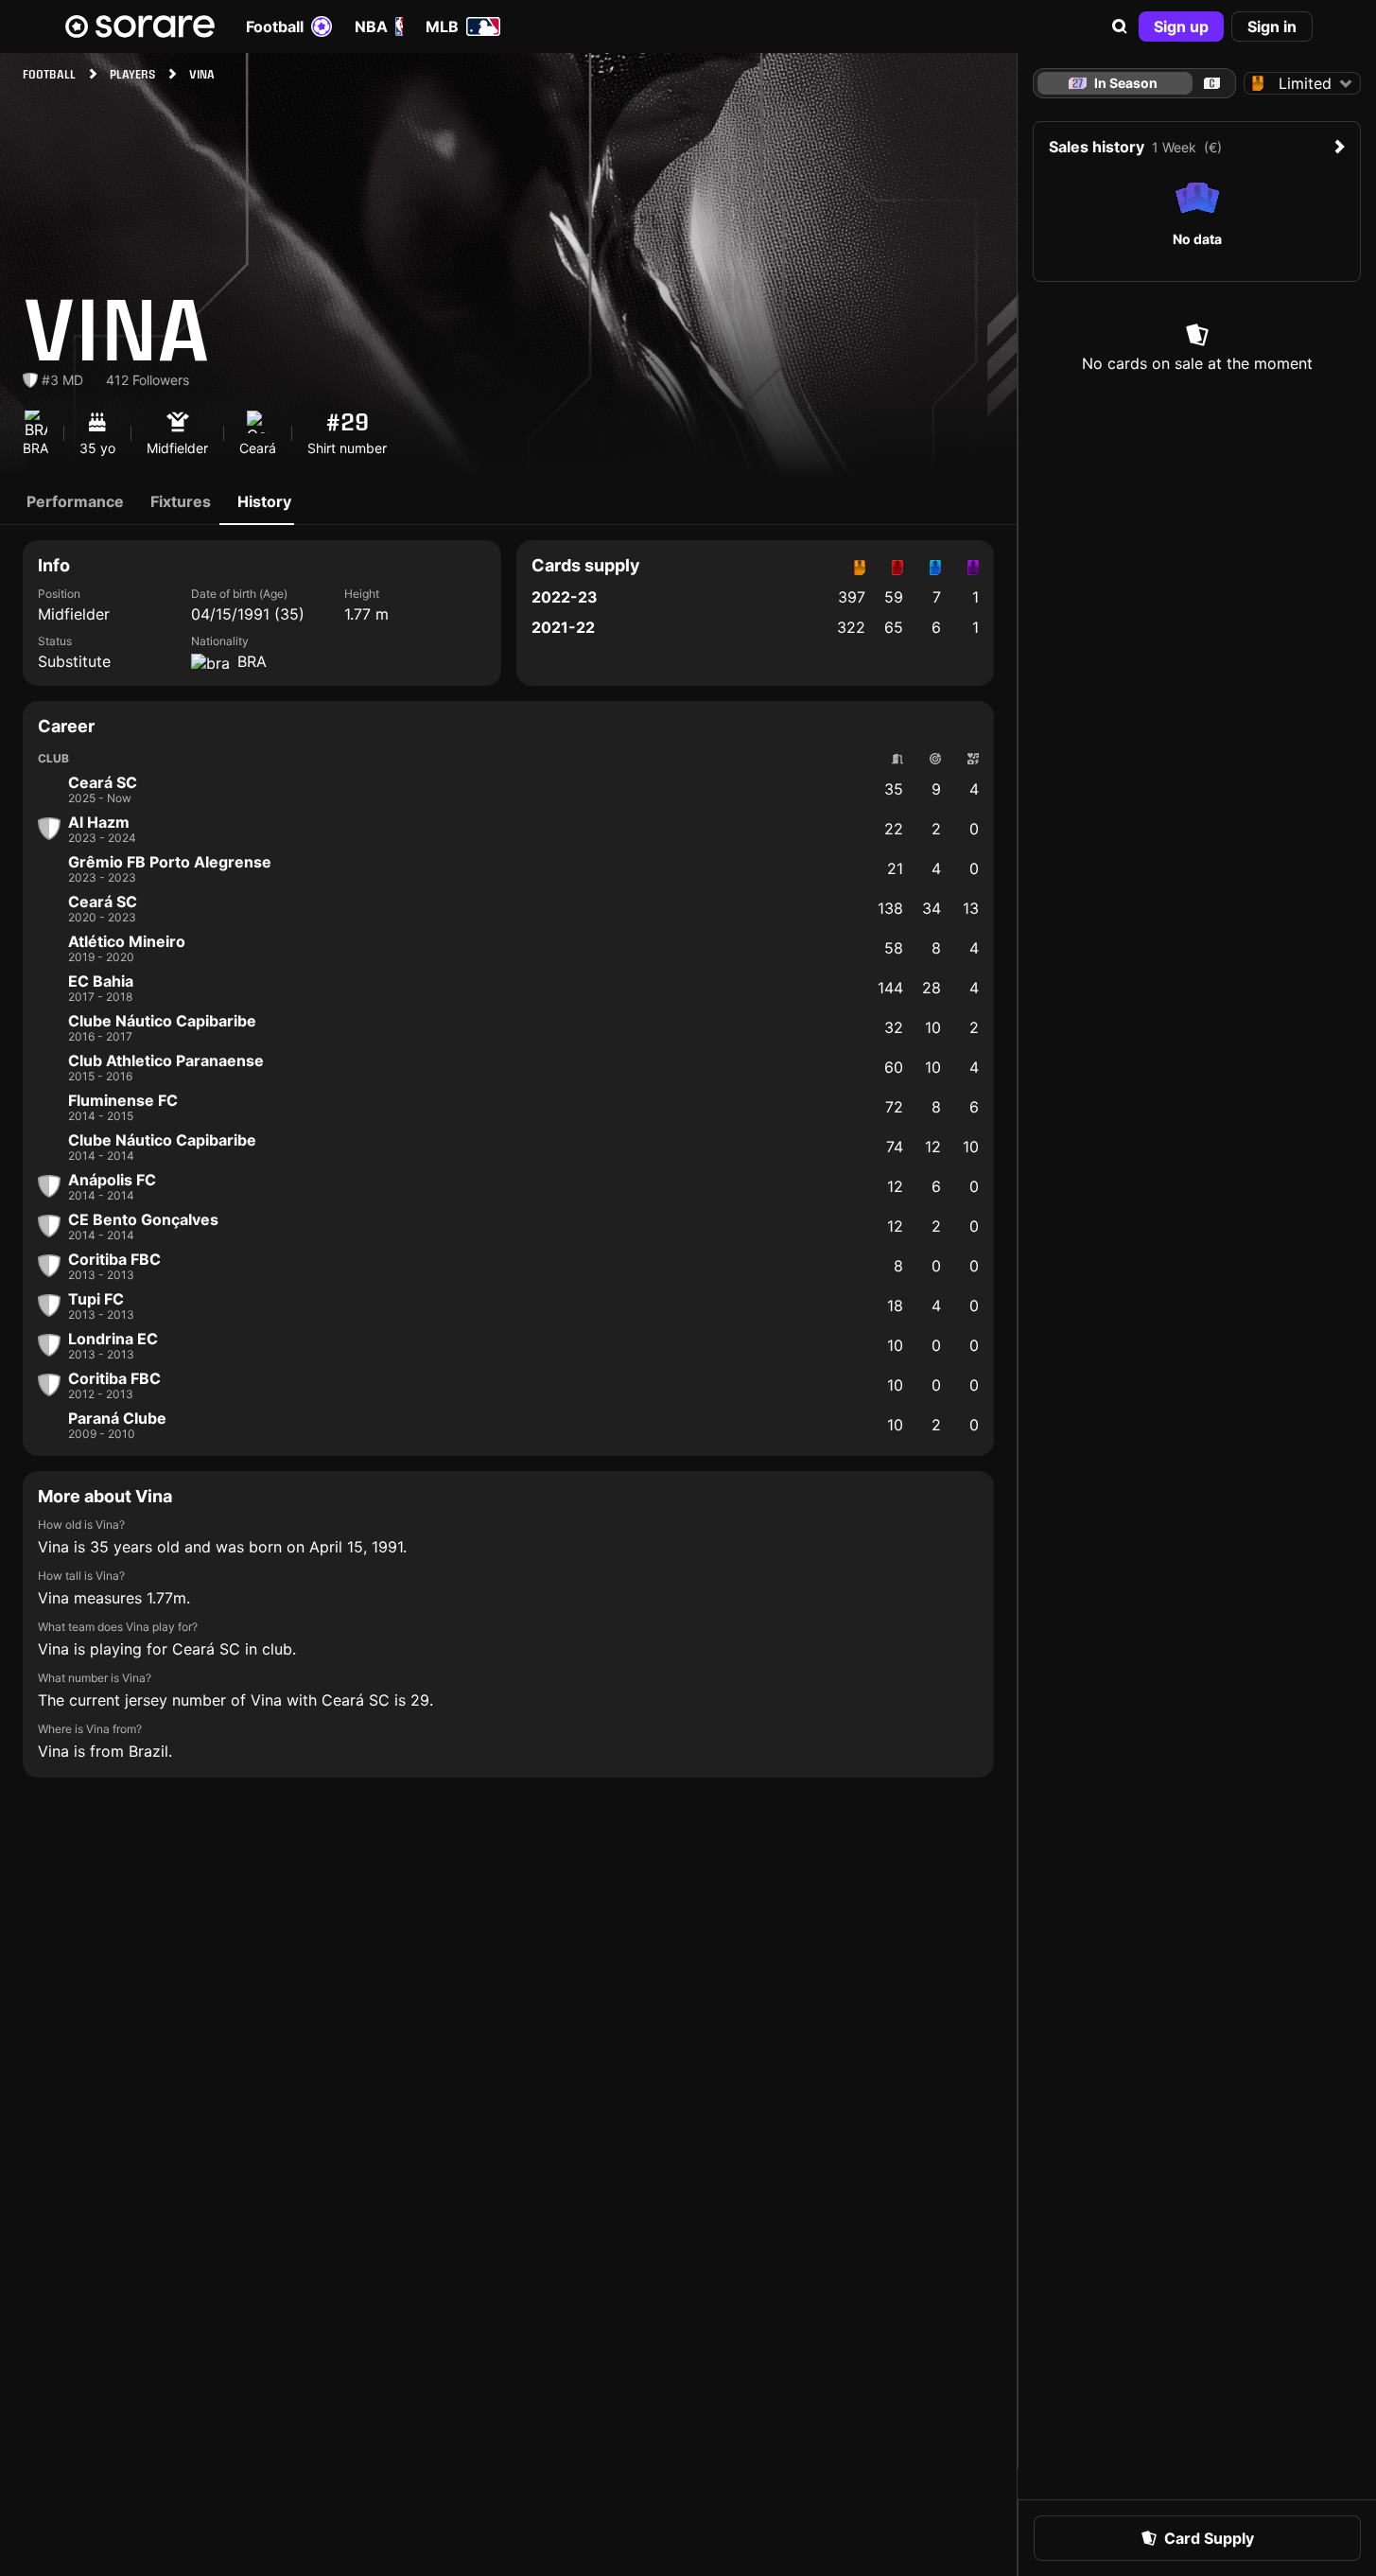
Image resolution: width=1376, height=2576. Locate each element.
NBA (371, 26)
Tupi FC (96, 1299)
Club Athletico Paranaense (166, 1060)
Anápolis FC (112, 1180)
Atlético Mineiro (127, 941)
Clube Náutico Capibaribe (162, 1021)
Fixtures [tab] (181, 501)
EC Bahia (101, 981)
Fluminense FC (123, 1100)
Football (275, 26)
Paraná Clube (117, 1418)
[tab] (1212, 83)
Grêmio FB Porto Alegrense (170, 862)
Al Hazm (99, 822)
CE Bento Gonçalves (143, 1219)
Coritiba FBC (114, 1259)
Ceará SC (103, 782)
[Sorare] (140, 26)
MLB (442, 26)
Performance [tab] (75, 501)
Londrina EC (113, 1339)
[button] (1120, 26)
